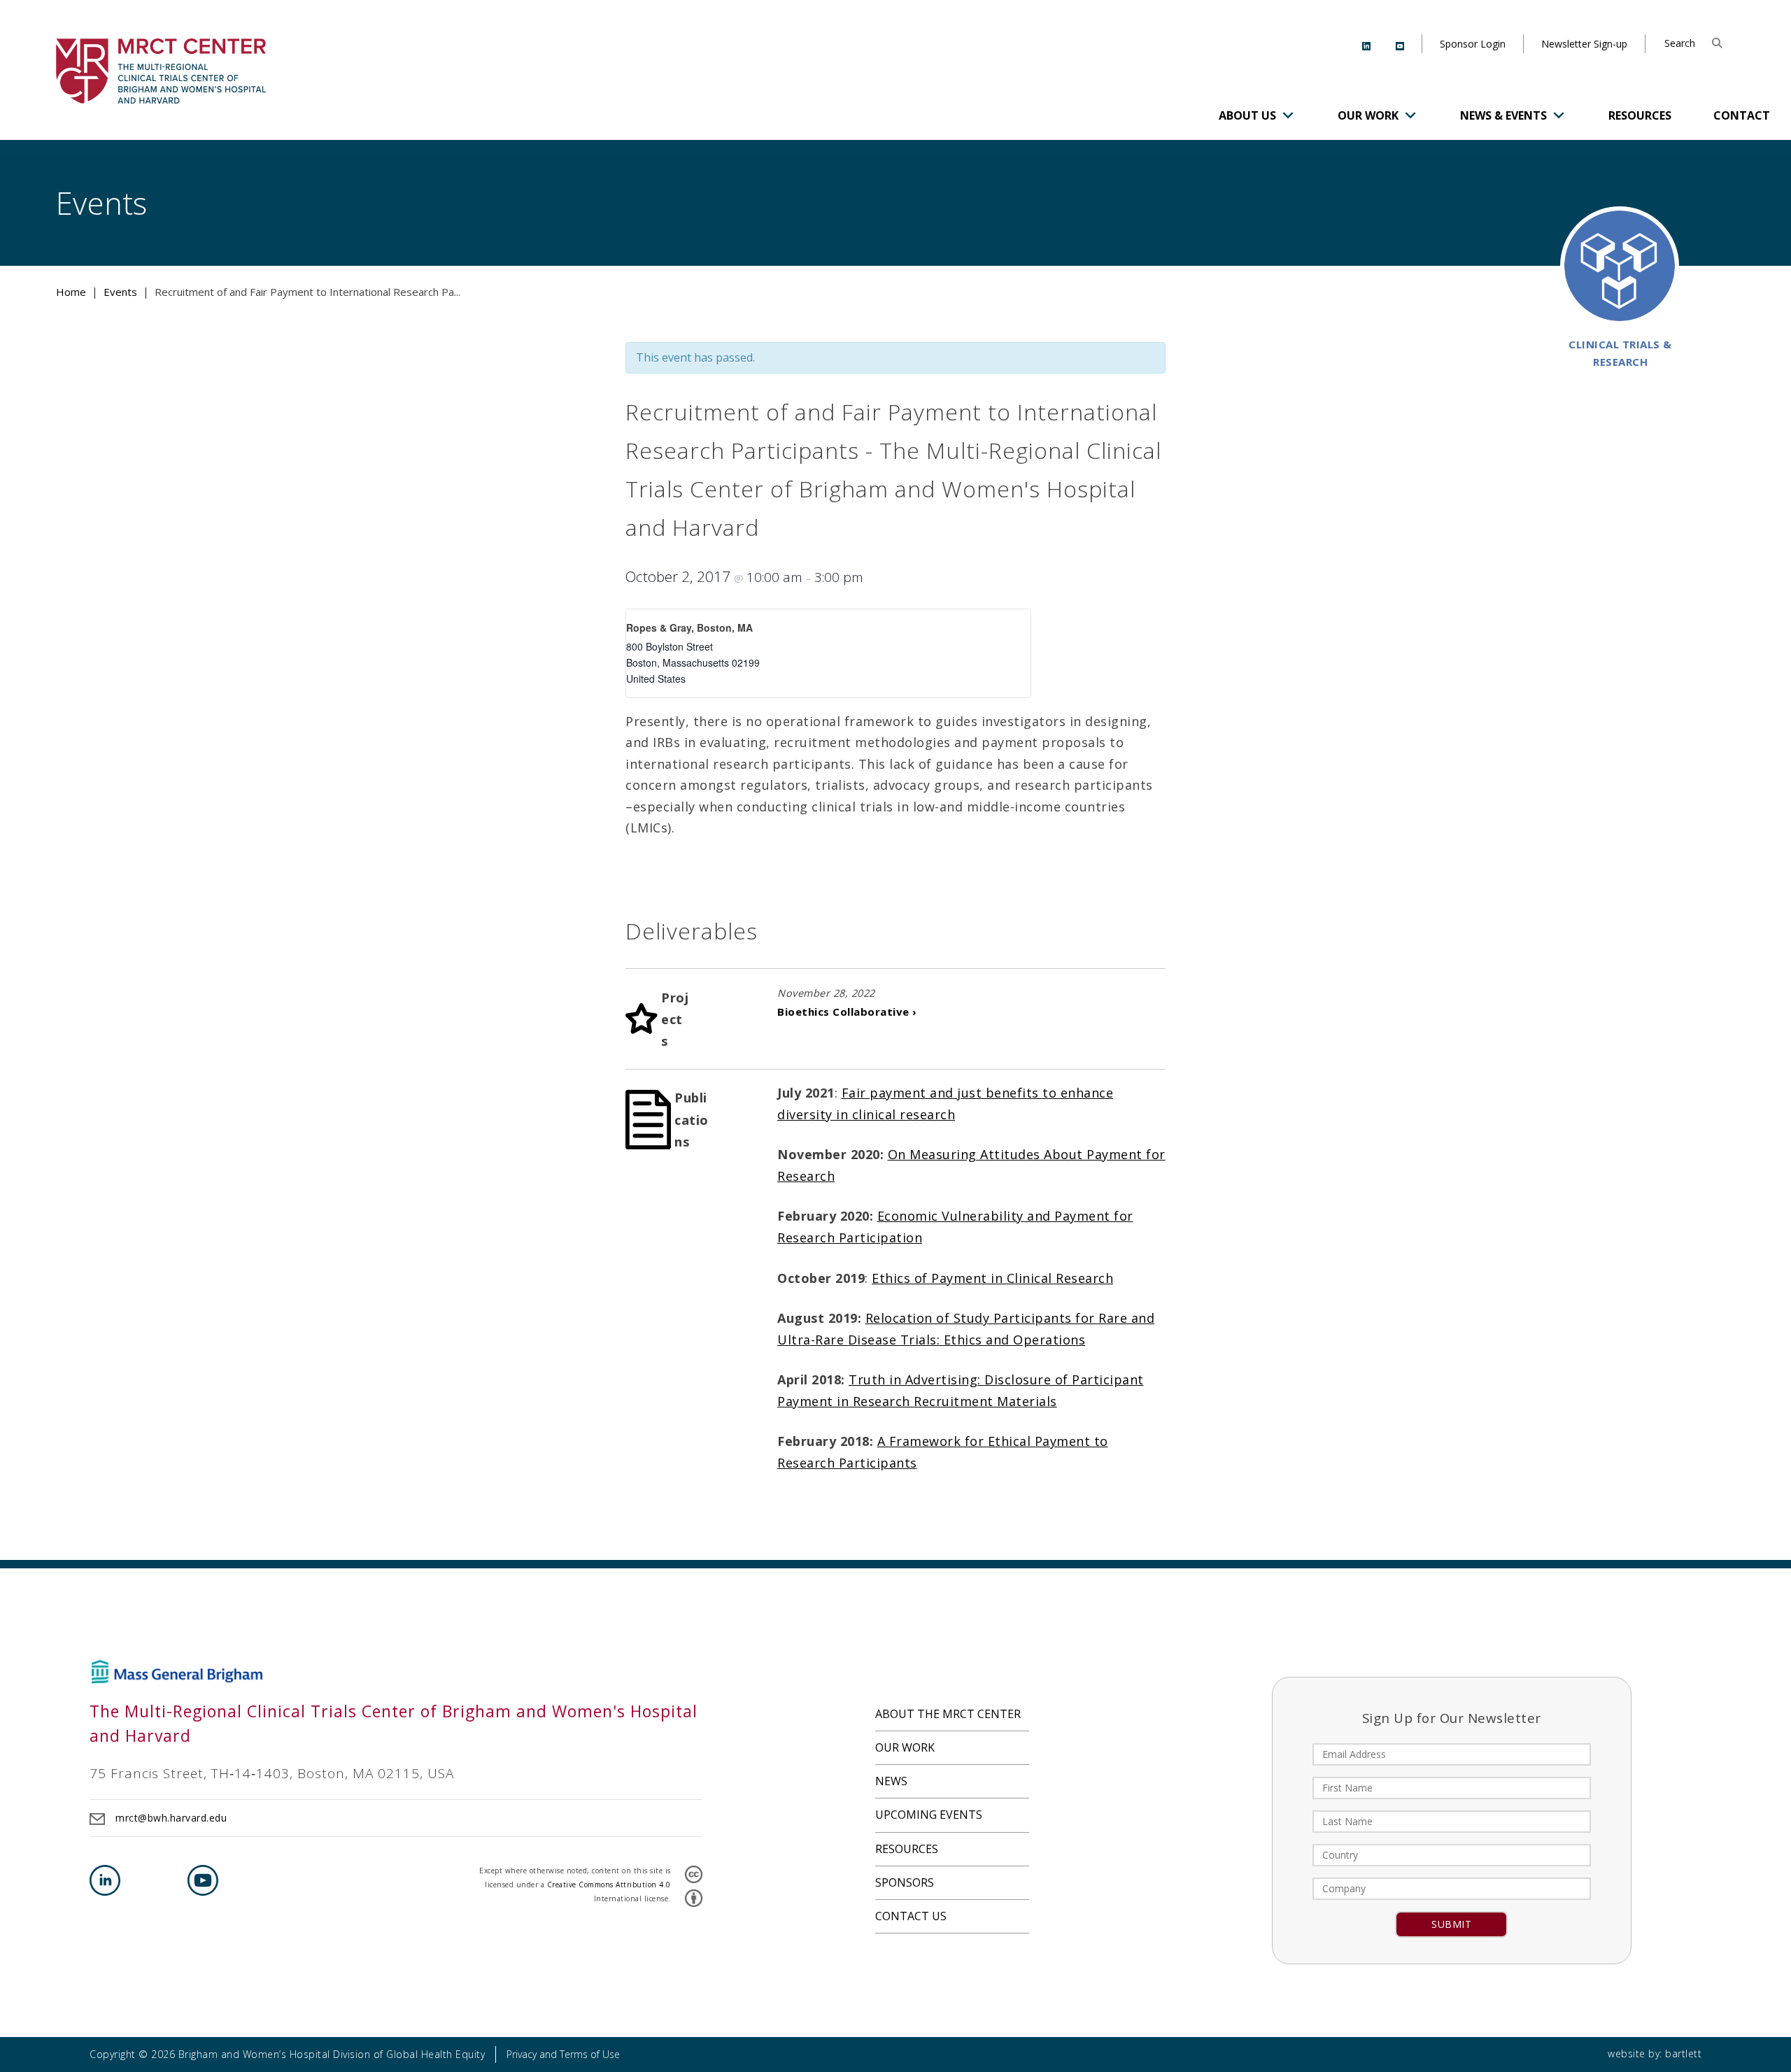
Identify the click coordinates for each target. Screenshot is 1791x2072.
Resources (1640, 115)
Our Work (1368, 115)
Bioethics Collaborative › (847, 1012)
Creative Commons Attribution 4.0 (609, 1885)
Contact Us (911, 1916)
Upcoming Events (929, 1815)
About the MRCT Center (948, 1714)
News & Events (1503, 115)
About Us (1247, 115)
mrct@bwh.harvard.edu (171, 1818)
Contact (1742, 115)
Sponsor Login (1473, 44)
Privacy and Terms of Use (563, 2054)
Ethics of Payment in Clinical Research (992, 1278)
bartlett (1683, 2053)
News (891, 1781)
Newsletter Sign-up (1584, 44)
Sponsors (905, 1882)
